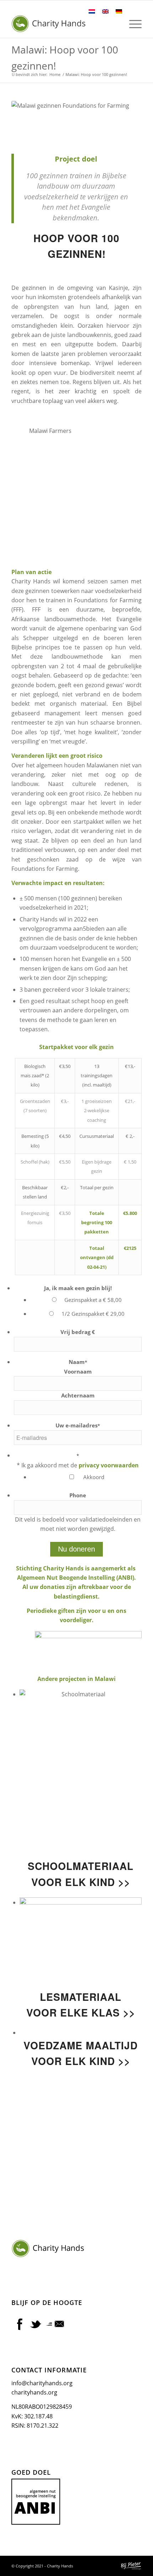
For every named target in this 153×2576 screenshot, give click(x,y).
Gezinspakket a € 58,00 (93, 1300)
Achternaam (78, 1395)
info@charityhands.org (42, 2383)
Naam (78, 1362)
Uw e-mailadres (78, 1425)
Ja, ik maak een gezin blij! (78, 1288)
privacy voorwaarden (109, 1465)
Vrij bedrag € (78, 1332)
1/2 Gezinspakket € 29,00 (93, 1314)
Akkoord (94, 1477)
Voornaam (78, 1371)
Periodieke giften (51, 1611)
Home (55, 74)
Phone (78, 1495)
